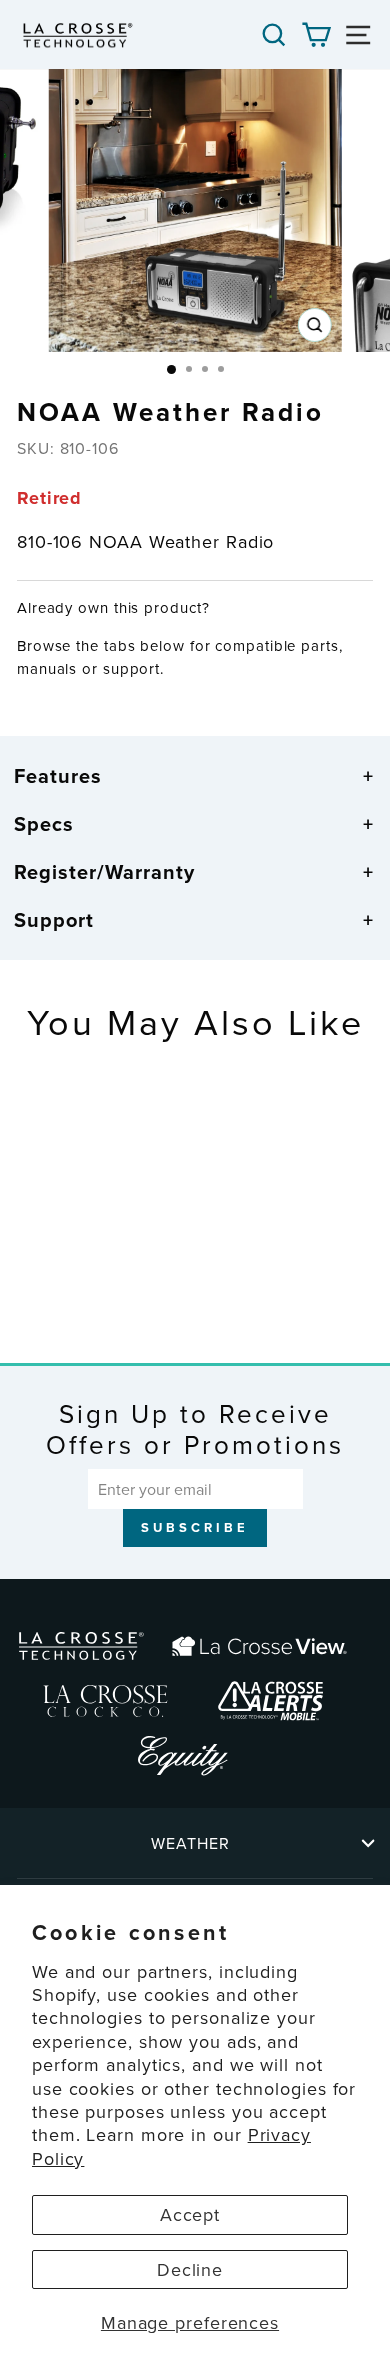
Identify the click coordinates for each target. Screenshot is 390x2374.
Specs (44, 823)
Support (54, 919)
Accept (190, 2214)
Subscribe (194, 1527)
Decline (190, 2269)
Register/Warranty (104, 871)
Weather (190, 1843)
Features (58, 775)
